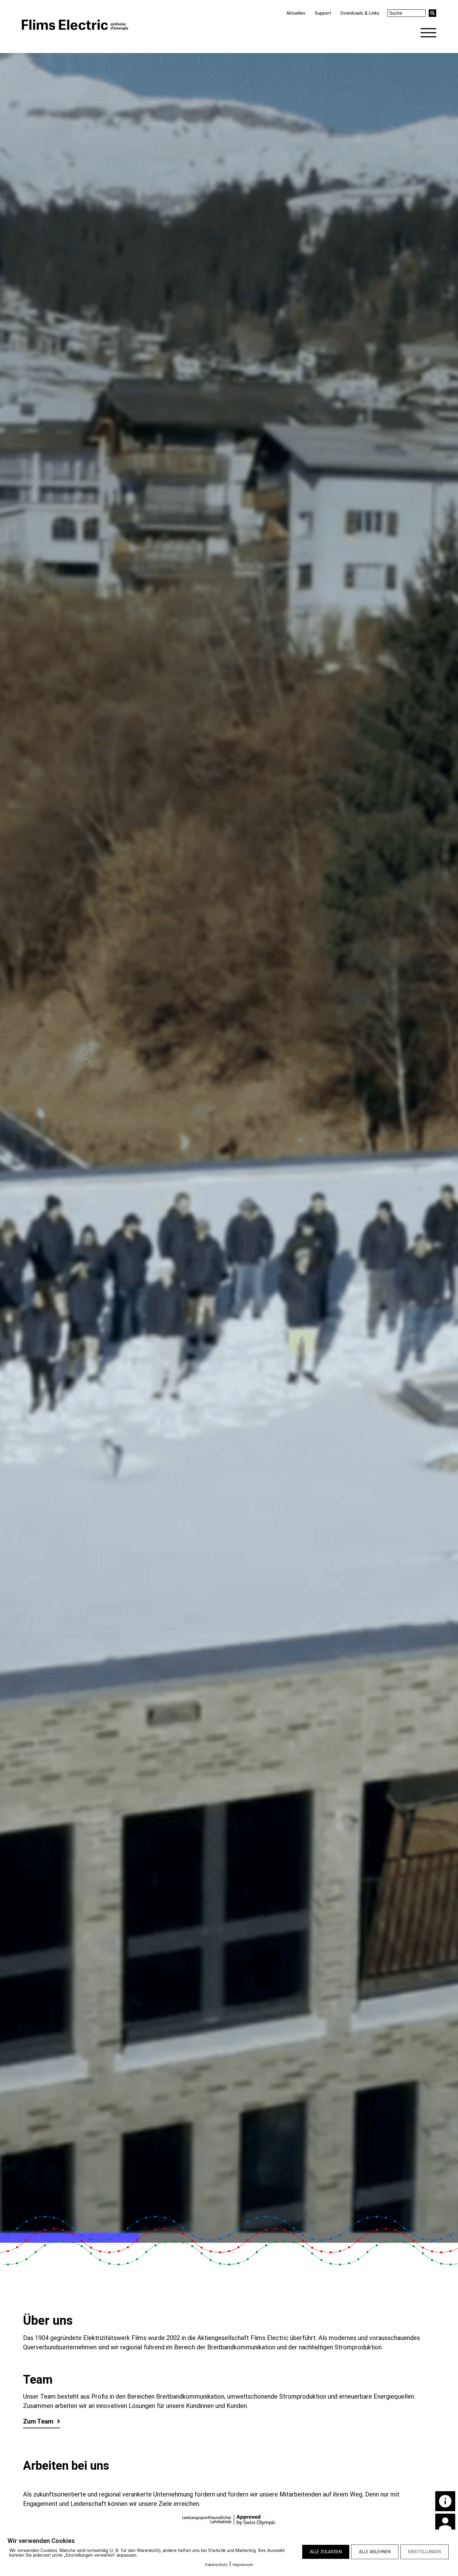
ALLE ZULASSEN (326, 2552)
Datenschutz (216, 2565)
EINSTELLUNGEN (425, 2552)
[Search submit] (432, 13)
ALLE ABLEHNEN (375, 2552)
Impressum (243, 2565)
